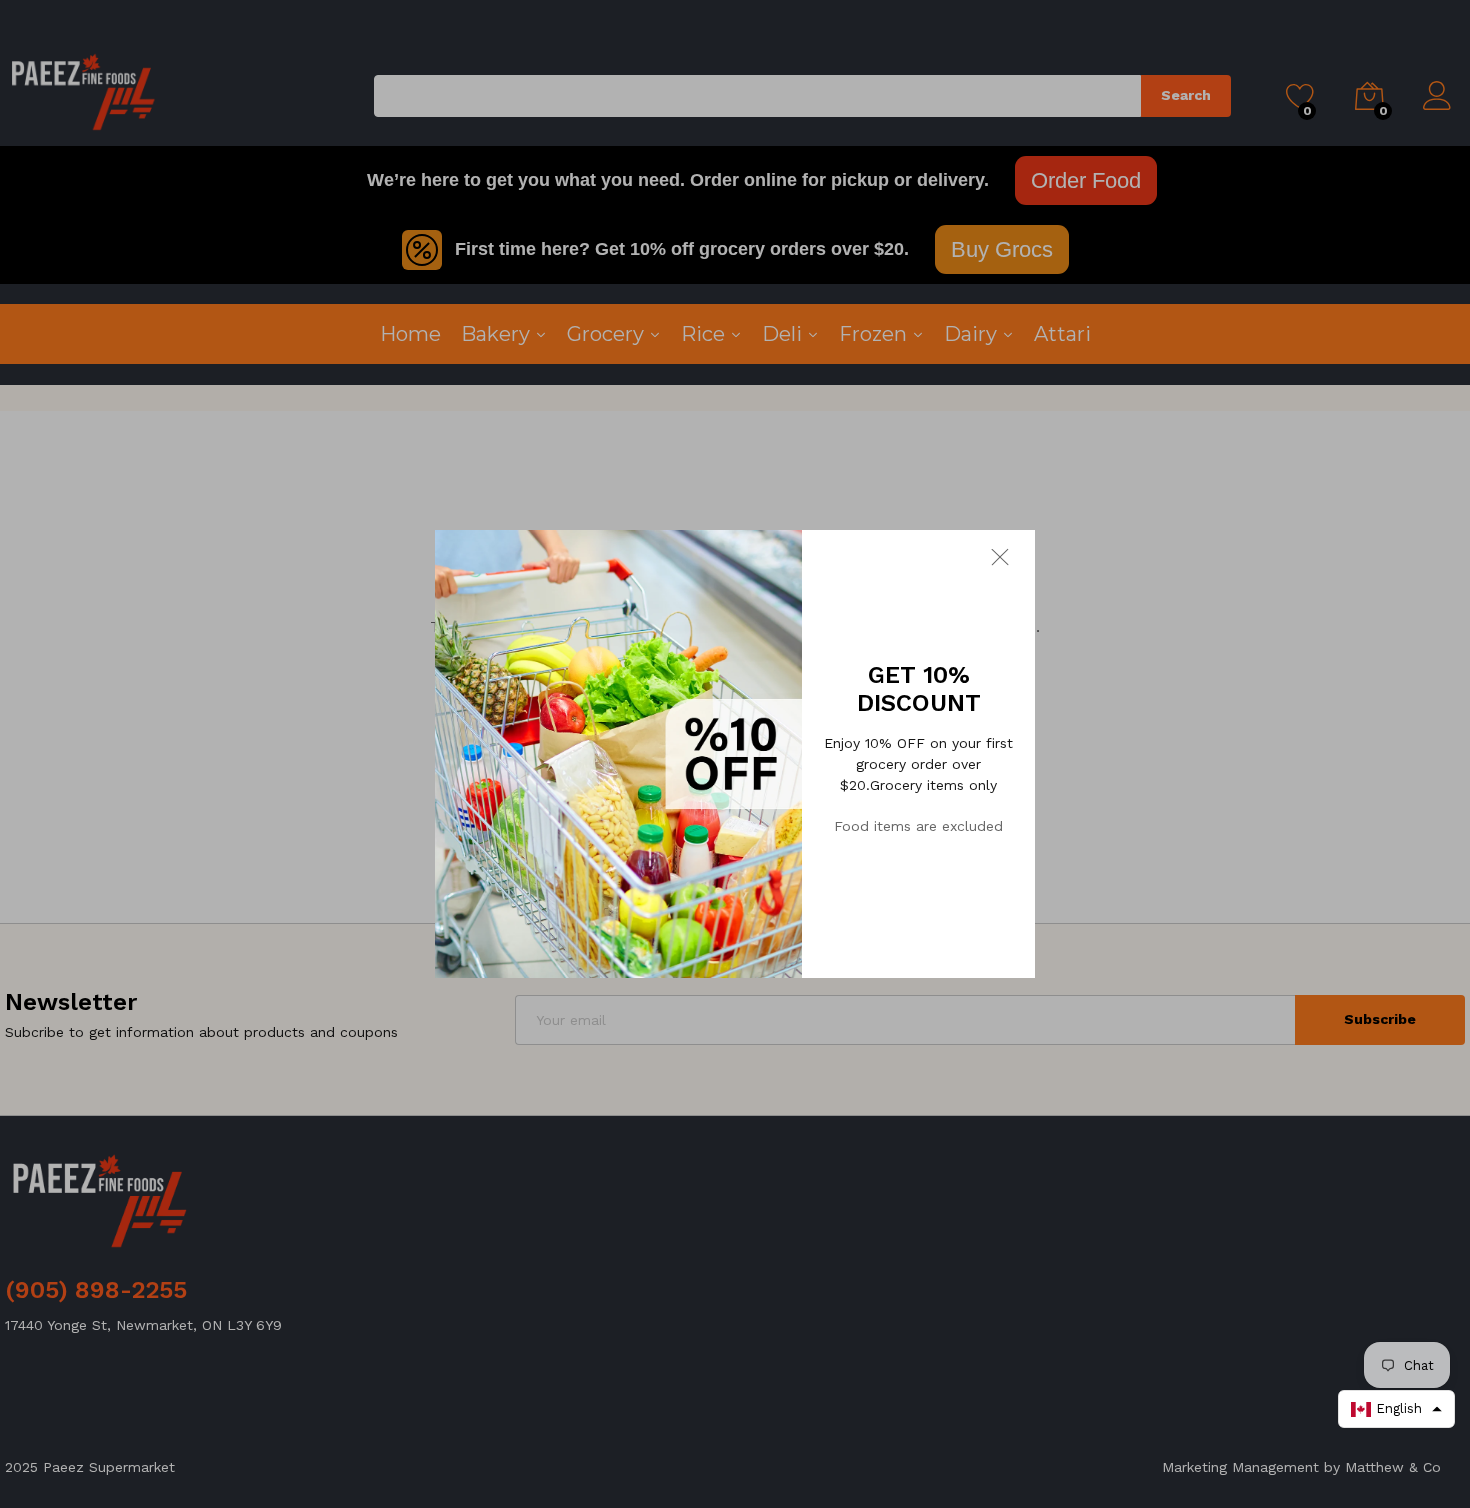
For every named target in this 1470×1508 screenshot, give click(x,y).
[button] (1396, 1409)
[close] (1013, 556)
